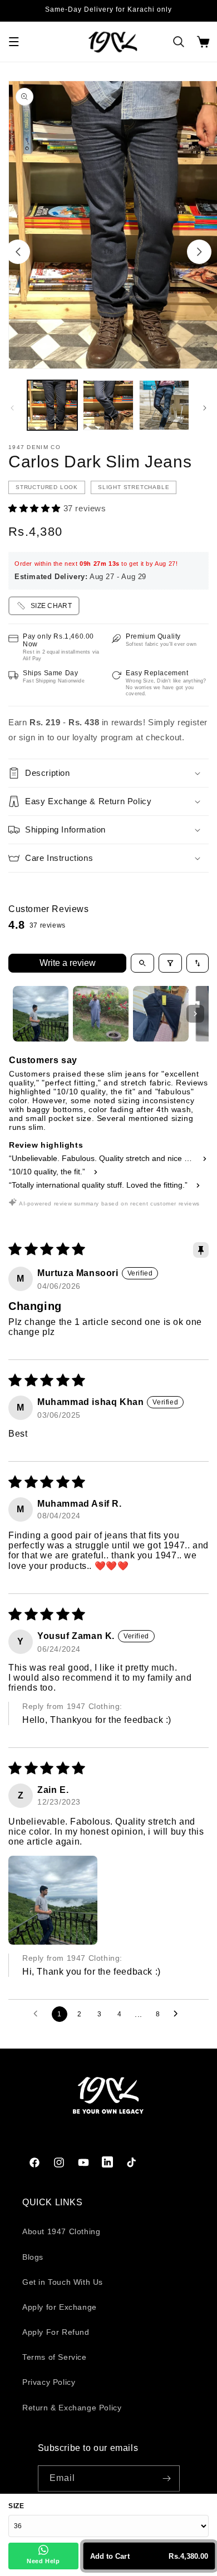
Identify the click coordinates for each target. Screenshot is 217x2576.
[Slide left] (18, 252)
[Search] (179, 42)
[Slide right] (199, 252)
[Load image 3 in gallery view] (164, 405)
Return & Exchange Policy (72, 2408)
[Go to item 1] (41, 1014)
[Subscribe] (167, 2478)
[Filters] (170, 963)
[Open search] (142, 963)
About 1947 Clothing (61, 2231)
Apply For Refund (56, 2332)
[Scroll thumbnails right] (195, 1014)
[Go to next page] (179, 2014)
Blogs (33, 2257)
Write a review (68, 963)
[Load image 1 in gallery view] (52, 405)
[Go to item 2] (101, 1014)
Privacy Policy (49, 2382)
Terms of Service (55, 2357)
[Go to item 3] (161, 1014)
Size (16, 2506)
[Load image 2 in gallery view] (108, 405)
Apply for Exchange (60, 2307)
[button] (14, 42)
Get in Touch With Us (63, 2282)
